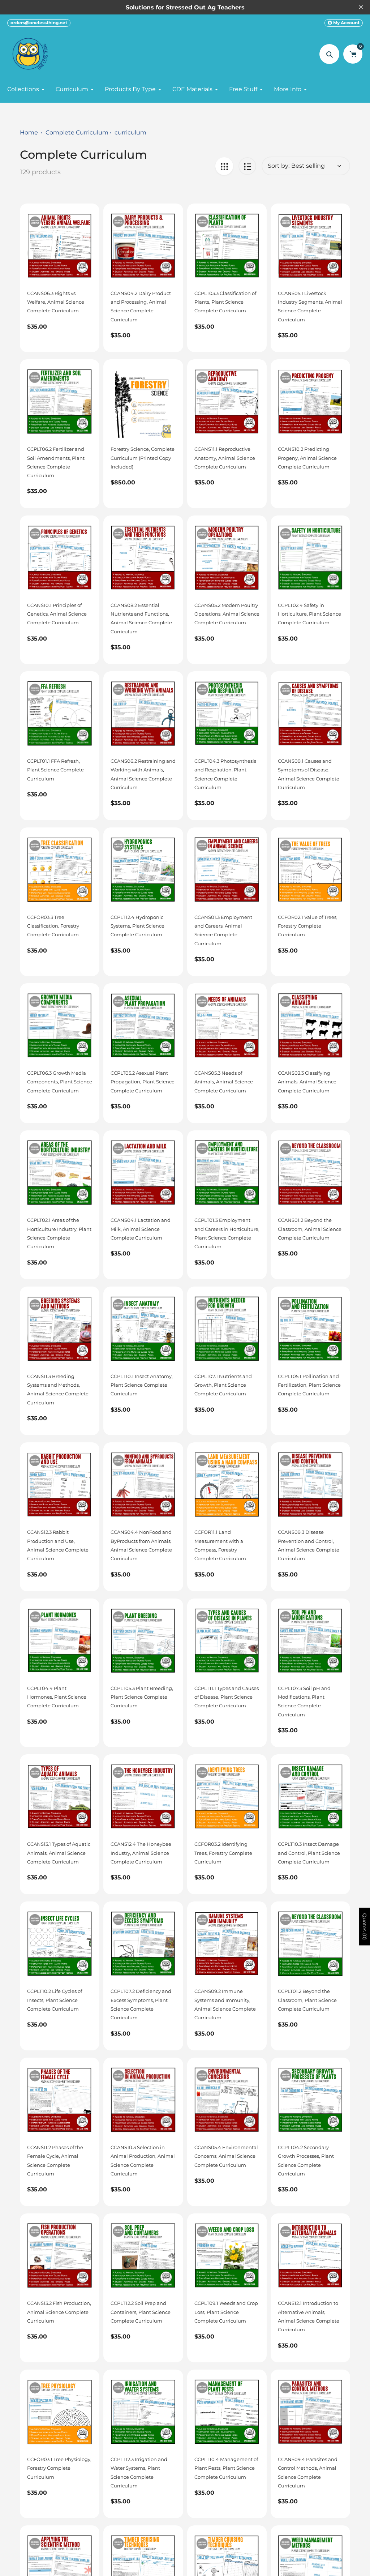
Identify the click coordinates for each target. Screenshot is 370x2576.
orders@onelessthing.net (39, 23)
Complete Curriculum (77, 132)
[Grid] (224, 166)
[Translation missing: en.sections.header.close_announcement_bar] (361, 7)
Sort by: (279, 166)
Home (29, 132)
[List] (247, 166)
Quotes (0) (365, 1926)
